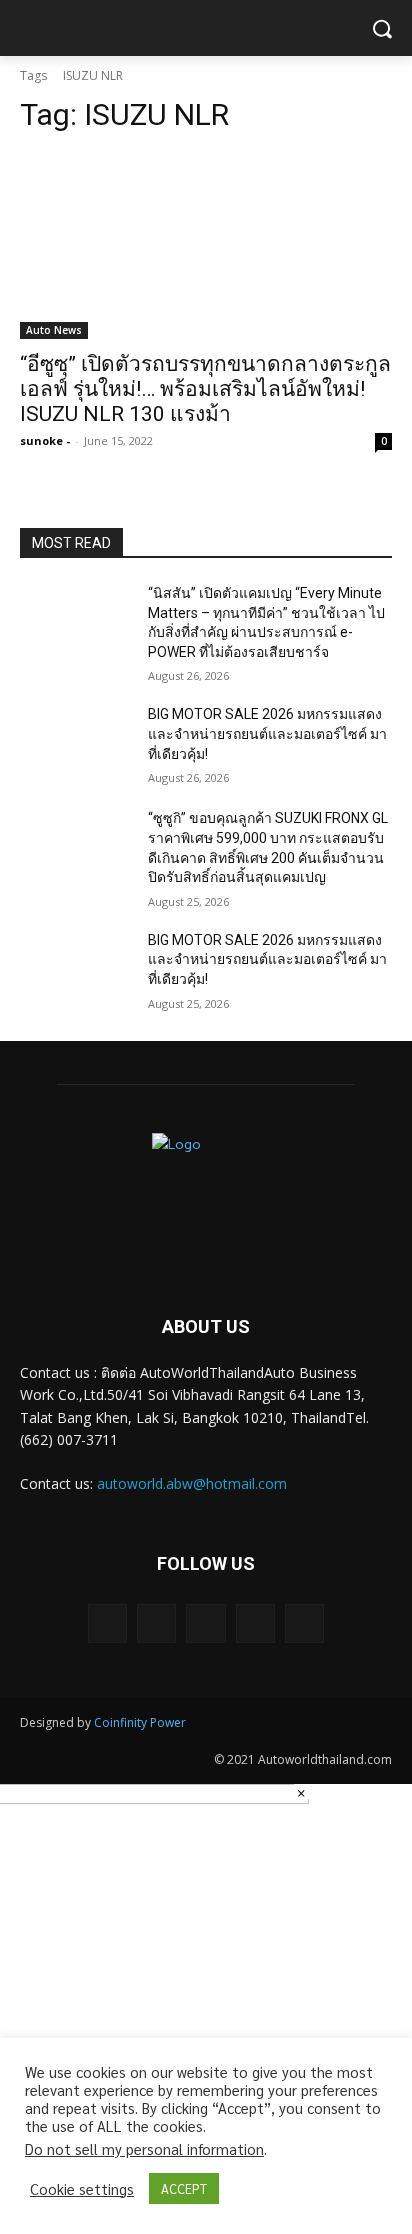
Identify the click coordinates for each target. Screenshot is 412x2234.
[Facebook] (156, 1623)
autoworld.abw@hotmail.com (192, 1483)
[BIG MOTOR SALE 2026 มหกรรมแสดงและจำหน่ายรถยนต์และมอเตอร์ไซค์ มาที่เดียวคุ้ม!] (76, 744)
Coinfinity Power (140, 1722)
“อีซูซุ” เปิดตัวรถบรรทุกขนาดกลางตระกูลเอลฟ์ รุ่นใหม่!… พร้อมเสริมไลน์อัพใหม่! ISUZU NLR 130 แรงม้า (205, 389)
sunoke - (45, 440)
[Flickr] (205, 1623)
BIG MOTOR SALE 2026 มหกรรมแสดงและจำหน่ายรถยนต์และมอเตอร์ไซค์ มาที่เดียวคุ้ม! (267, 733)
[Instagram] (255, 1623)
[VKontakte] (304, 1623)
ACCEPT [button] (184, 2188)
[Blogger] (107, 1623)
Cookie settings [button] (82, 2189)
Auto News (54, 330)
